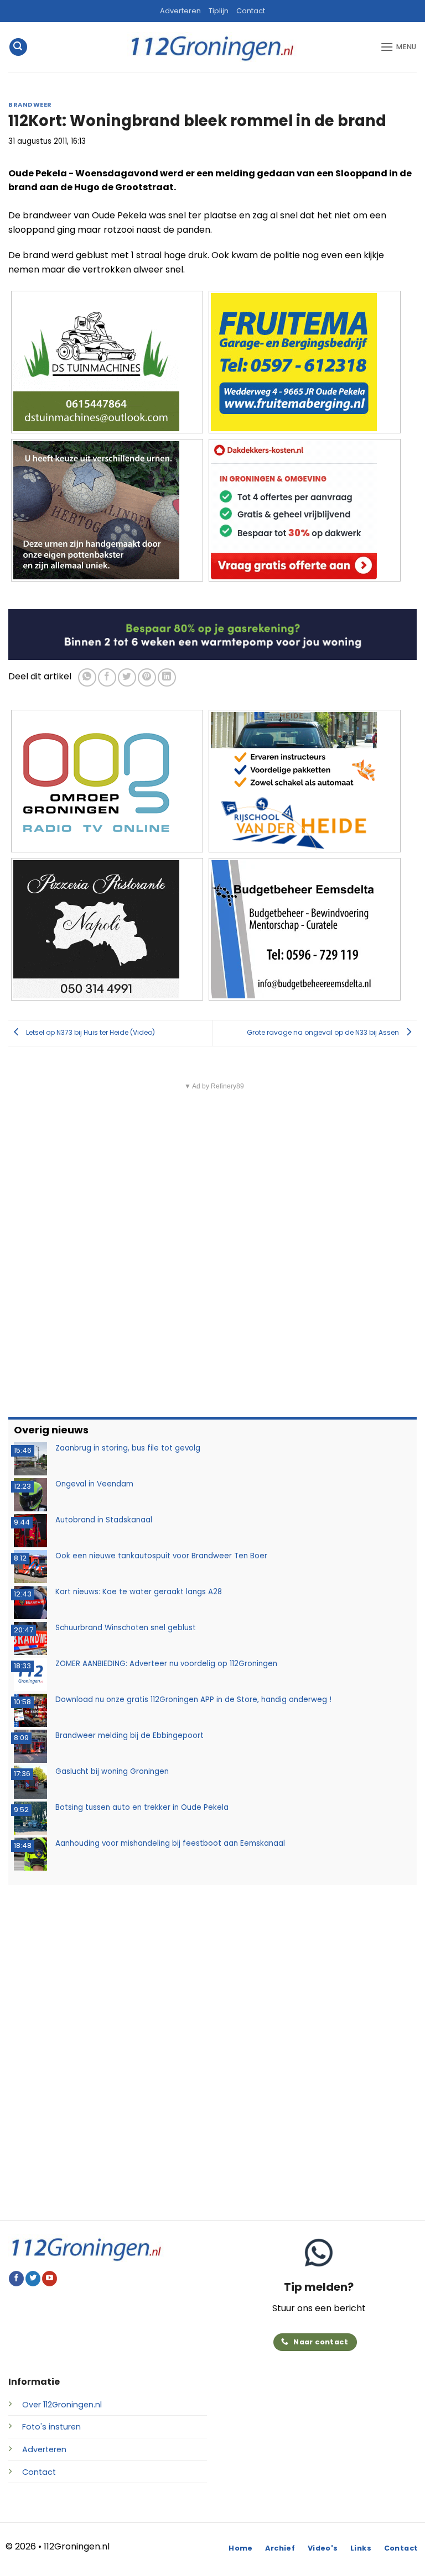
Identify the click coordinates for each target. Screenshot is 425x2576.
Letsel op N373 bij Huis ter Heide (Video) (90, 1032)
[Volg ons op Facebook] (16, 2279)
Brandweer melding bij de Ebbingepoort (129, 1735)
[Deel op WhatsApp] (87, 677)
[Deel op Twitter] (127, 677)
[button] (18, 47)
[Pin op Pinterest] (147, 677)
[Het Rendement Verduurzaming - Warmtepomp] (212, 634)
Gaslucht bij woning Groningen (112, 1771)
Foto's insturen (51, 2427)
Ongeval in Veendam (94, 1484)
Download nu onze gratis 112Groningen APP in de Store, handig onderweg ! (193, 1700)
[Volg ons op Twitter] (33, 2279)
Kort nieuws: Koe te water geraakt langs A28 (139, 1592)
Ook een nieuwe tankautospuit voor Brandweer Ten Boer (161, 1556)
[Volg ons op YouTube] (50, 2279)
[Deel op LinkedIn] (167, 677)
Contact (251, 11)
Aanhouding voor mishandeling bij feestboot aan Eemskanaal (170, 1843)
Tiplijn (219, 11)
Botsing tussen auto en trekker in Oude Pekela (142, 1807)
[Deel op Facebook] (107, 677)
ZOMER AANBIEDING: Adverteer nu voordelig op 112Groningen (166, 1664)
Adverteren (180, 11)
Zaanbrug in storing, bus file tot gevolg (128, 1448)
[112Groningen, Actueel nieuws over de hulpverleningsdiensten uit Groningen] (212, 47)
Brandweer (30, 104)
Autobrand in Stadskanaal (104, 1520)
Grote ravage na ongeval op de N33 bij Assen (324, 1032)
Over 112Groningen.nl (62, 2405)
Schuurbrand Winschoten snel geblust (126, 1628)
